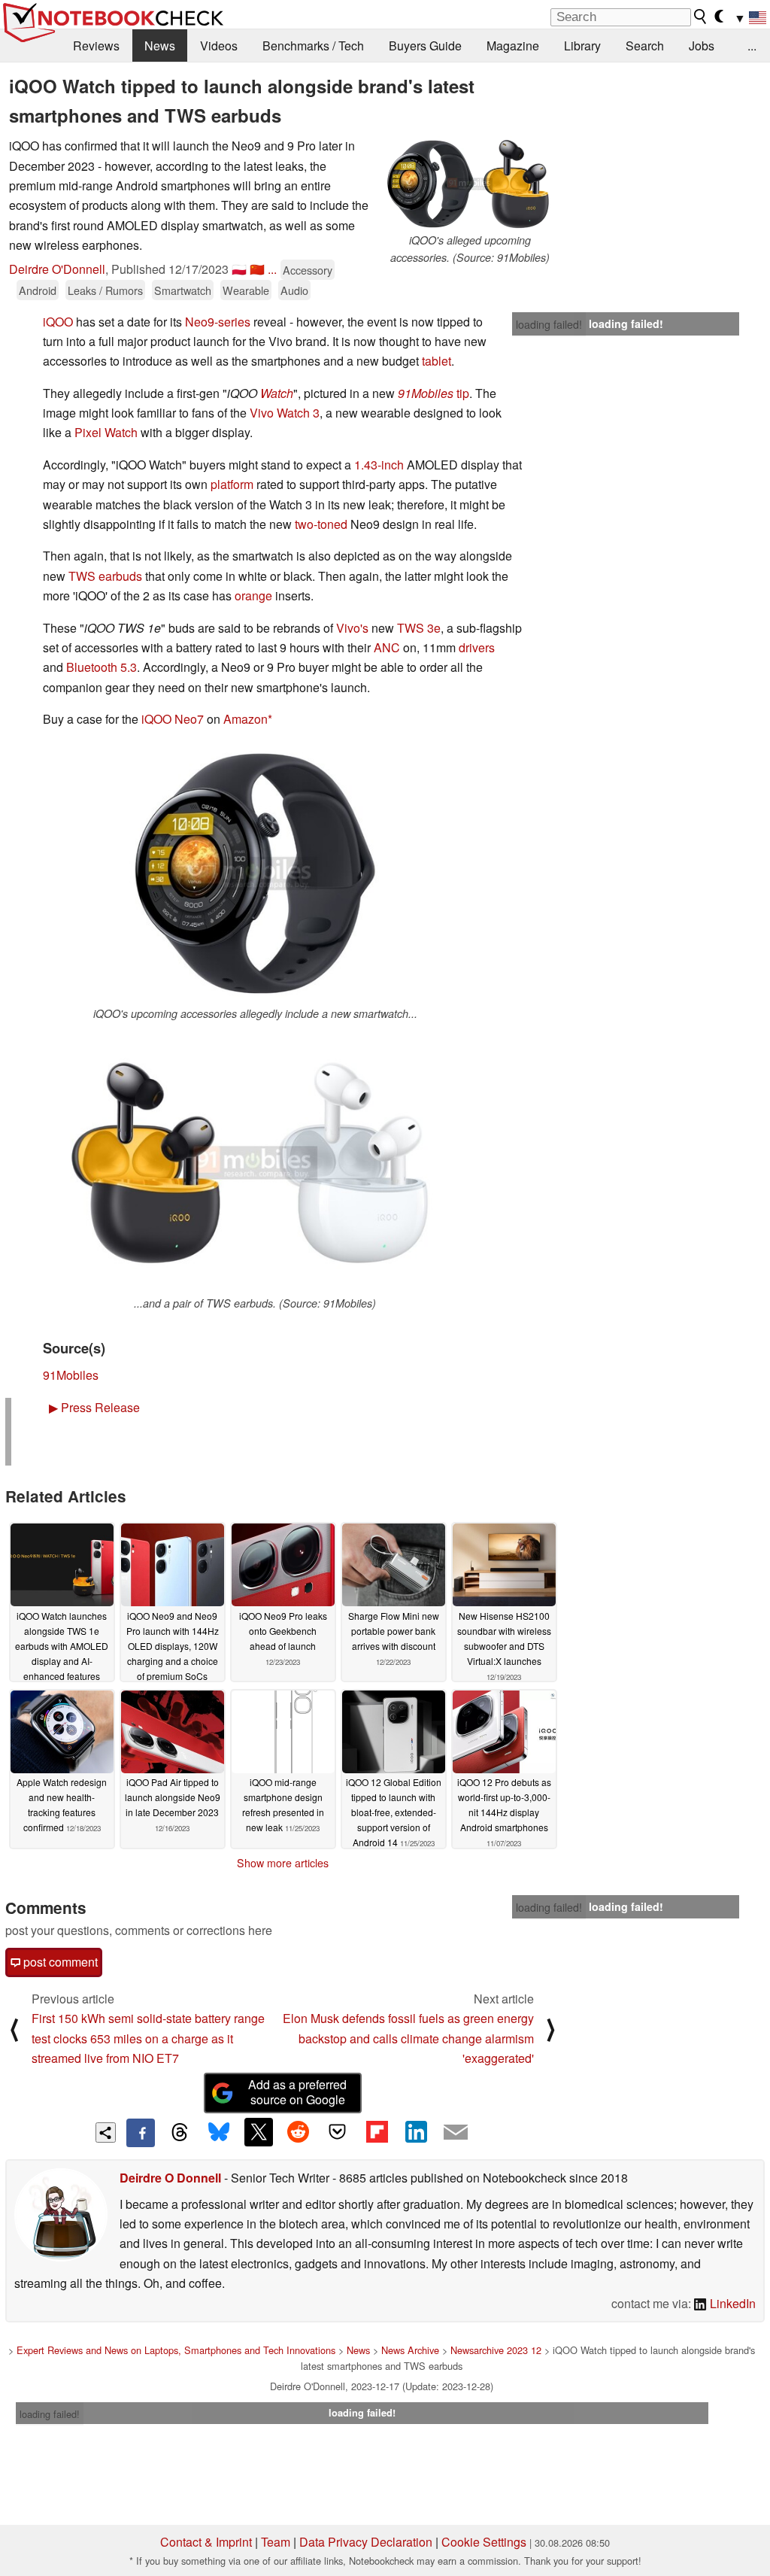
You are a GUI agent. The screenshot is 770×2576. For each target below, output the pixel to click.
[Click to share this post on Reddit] (298, 2132)
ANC (387, 647)
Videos (219, 46)
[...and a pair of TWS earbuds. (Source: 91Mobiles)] (255, 1163)
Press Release (94, 1407)
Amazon (246, 719)
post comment (59, 1962)
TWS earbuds (105, 576)
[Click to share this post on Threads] (180, 2133)
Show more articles (283, 1863)
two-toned (321, 524)
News (160, 46)
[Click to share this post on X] (259, 2132)
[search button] (701, 17)
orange (253, 595)
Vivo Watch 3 (285, 413)
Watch (277, 393)
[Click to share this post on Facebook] (141, 2133)
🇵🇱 (239, 269)
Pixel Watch (106, 432)
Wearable (246, 290)
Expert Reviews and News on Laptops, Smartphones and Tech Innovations (176, 2350)
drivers (477, 647)
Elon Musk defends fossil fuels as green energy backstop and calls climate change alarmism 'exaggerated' (408, 2038)
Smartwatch (183, 290)
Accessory (308, 270)
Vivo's (352, 628)
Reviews (96, 46)
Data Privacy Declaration (366, 2542)
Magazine (513, 46)
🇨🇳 (257, 269)
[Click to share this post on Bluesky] (219, 2133)
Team (276, 2542)
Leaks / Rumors (105, 290)
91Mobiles (71, 1375)
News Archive (410, 2350)
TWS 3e (419, 628)
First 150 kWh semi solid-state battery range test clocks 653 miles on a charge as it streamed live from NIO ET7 (148, 2038)
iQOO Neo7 (173, 719)
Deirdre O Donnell (170, 2178)
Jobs (702, 46)
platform (232, 484)
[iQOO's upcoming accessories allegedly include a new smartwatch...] (255, 874)
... (752, 46)
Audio (294, 290)
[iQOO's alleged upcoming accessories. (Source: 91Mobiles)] (470, 184)
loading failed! (549, 324)
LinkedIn (731, 2303)
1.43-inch (379, 465)
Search (645, 46)
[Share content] (106, 2132)
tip (434, 393)
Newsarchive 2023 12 (496, 2350)
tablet (437, 361)
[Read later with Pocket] (338, 2132)
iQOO (58, 322)
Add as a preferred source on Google (297, 2092)
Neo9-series (218, 322)
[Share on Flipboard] (377, 2132)
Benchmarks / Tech (313, 46)
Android (38, 290)
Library (582, 46)
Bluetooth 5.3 (102, 667)
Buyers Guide (425, 46)
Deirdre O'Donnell (57, 269)
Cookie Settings (484, 2542)
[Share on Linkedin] (416, 2132)
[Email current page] (456, 2133)
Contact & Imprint (206, 2542)
